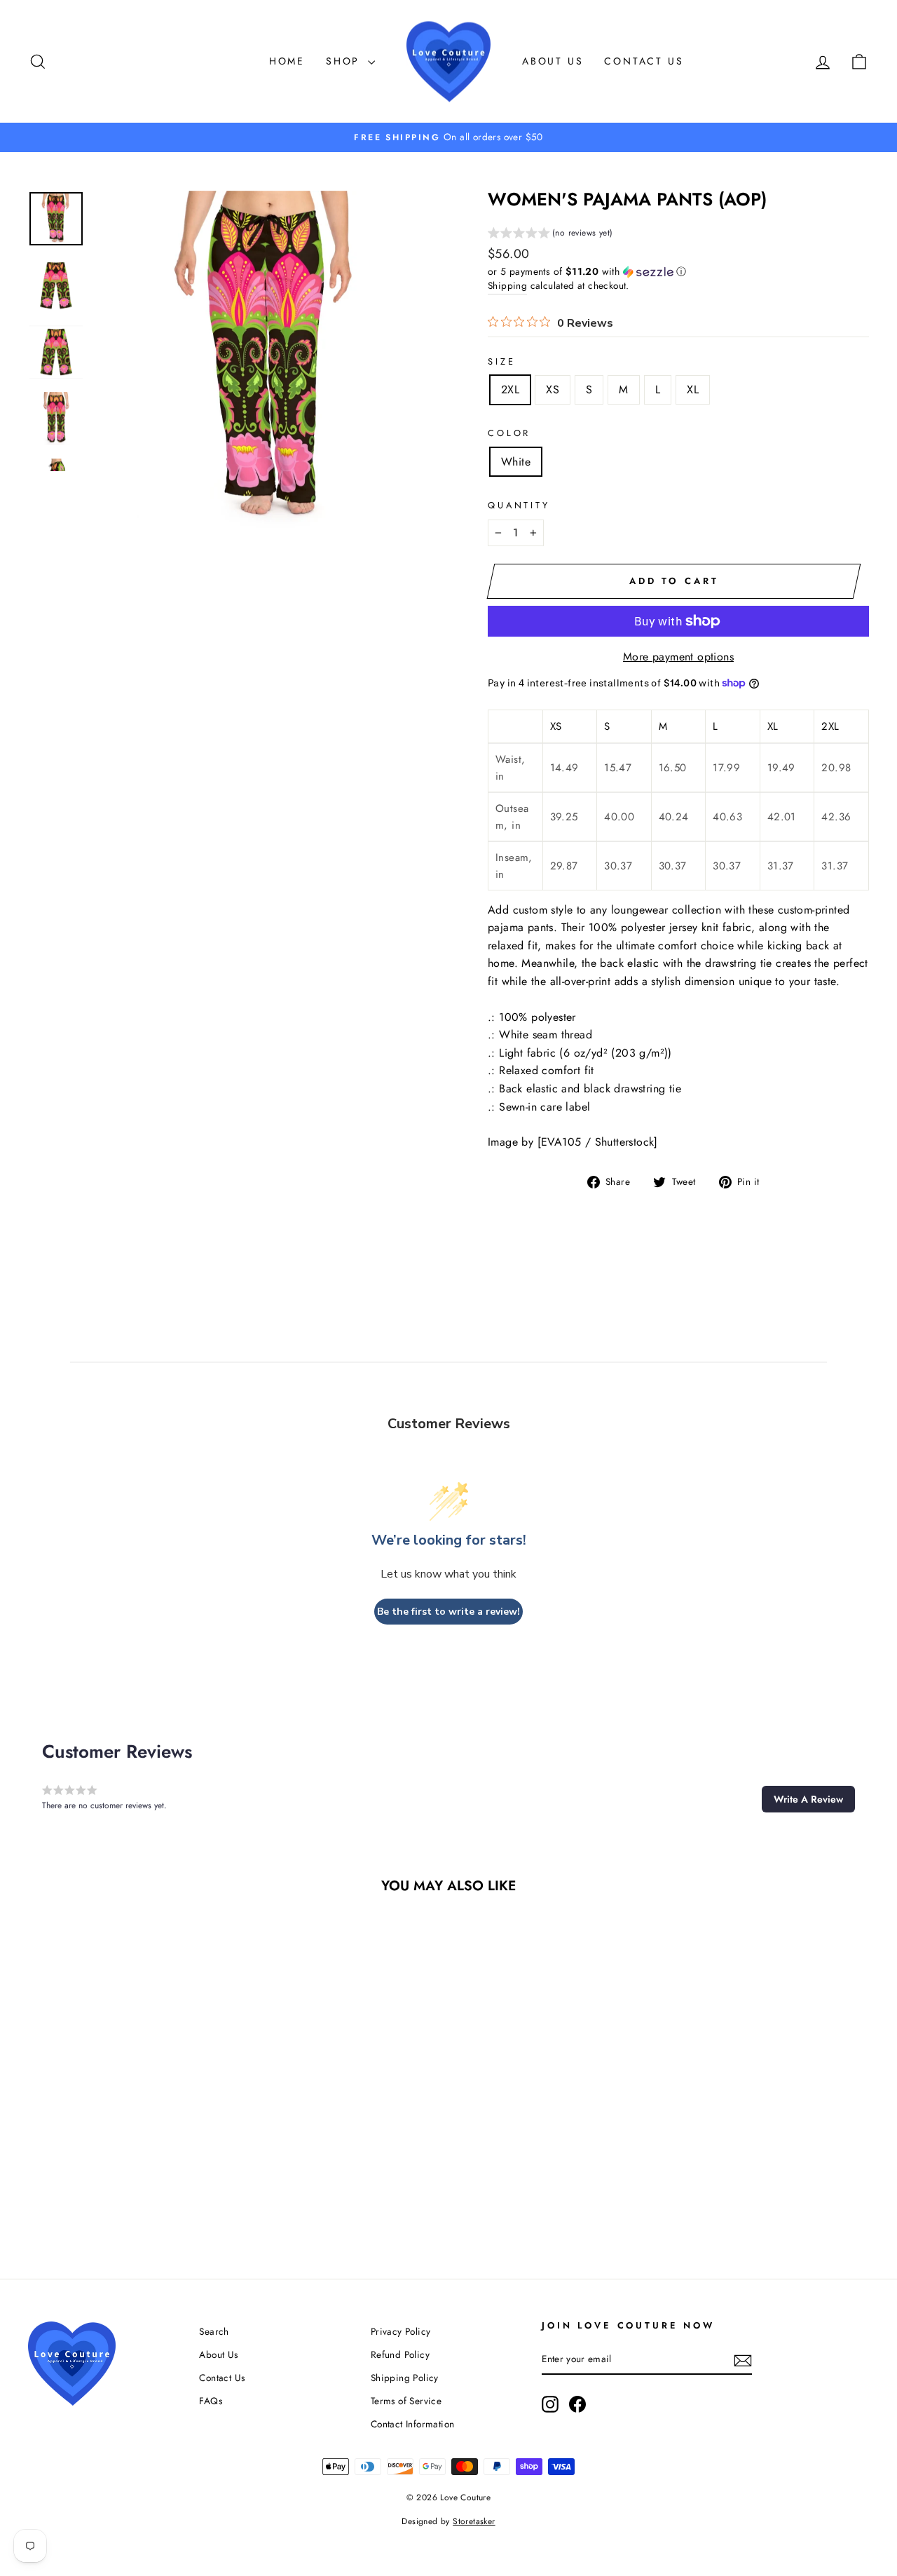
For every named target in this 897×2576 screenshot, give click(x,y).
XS (553, 389)
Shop (345, 61)
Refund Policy (400, 2354)
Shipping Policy (405, 2378)
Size (501, 361)
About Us (553, 61)
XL (693, 389)
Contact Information (413, 2424)
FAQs (211, 2401)
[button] (550, 235)
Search (214, 2331)
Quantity (519, 505)
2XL (510, 389)
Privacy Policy (401, 2331)
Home (287, 61)
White (516, 462)
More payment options (678, 657)
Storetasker (474, 2521)
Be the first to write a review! (448, 1612)
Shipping (507, 285)
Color (509, 433)
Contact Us (644, 61)
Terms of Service (406, 2401)
